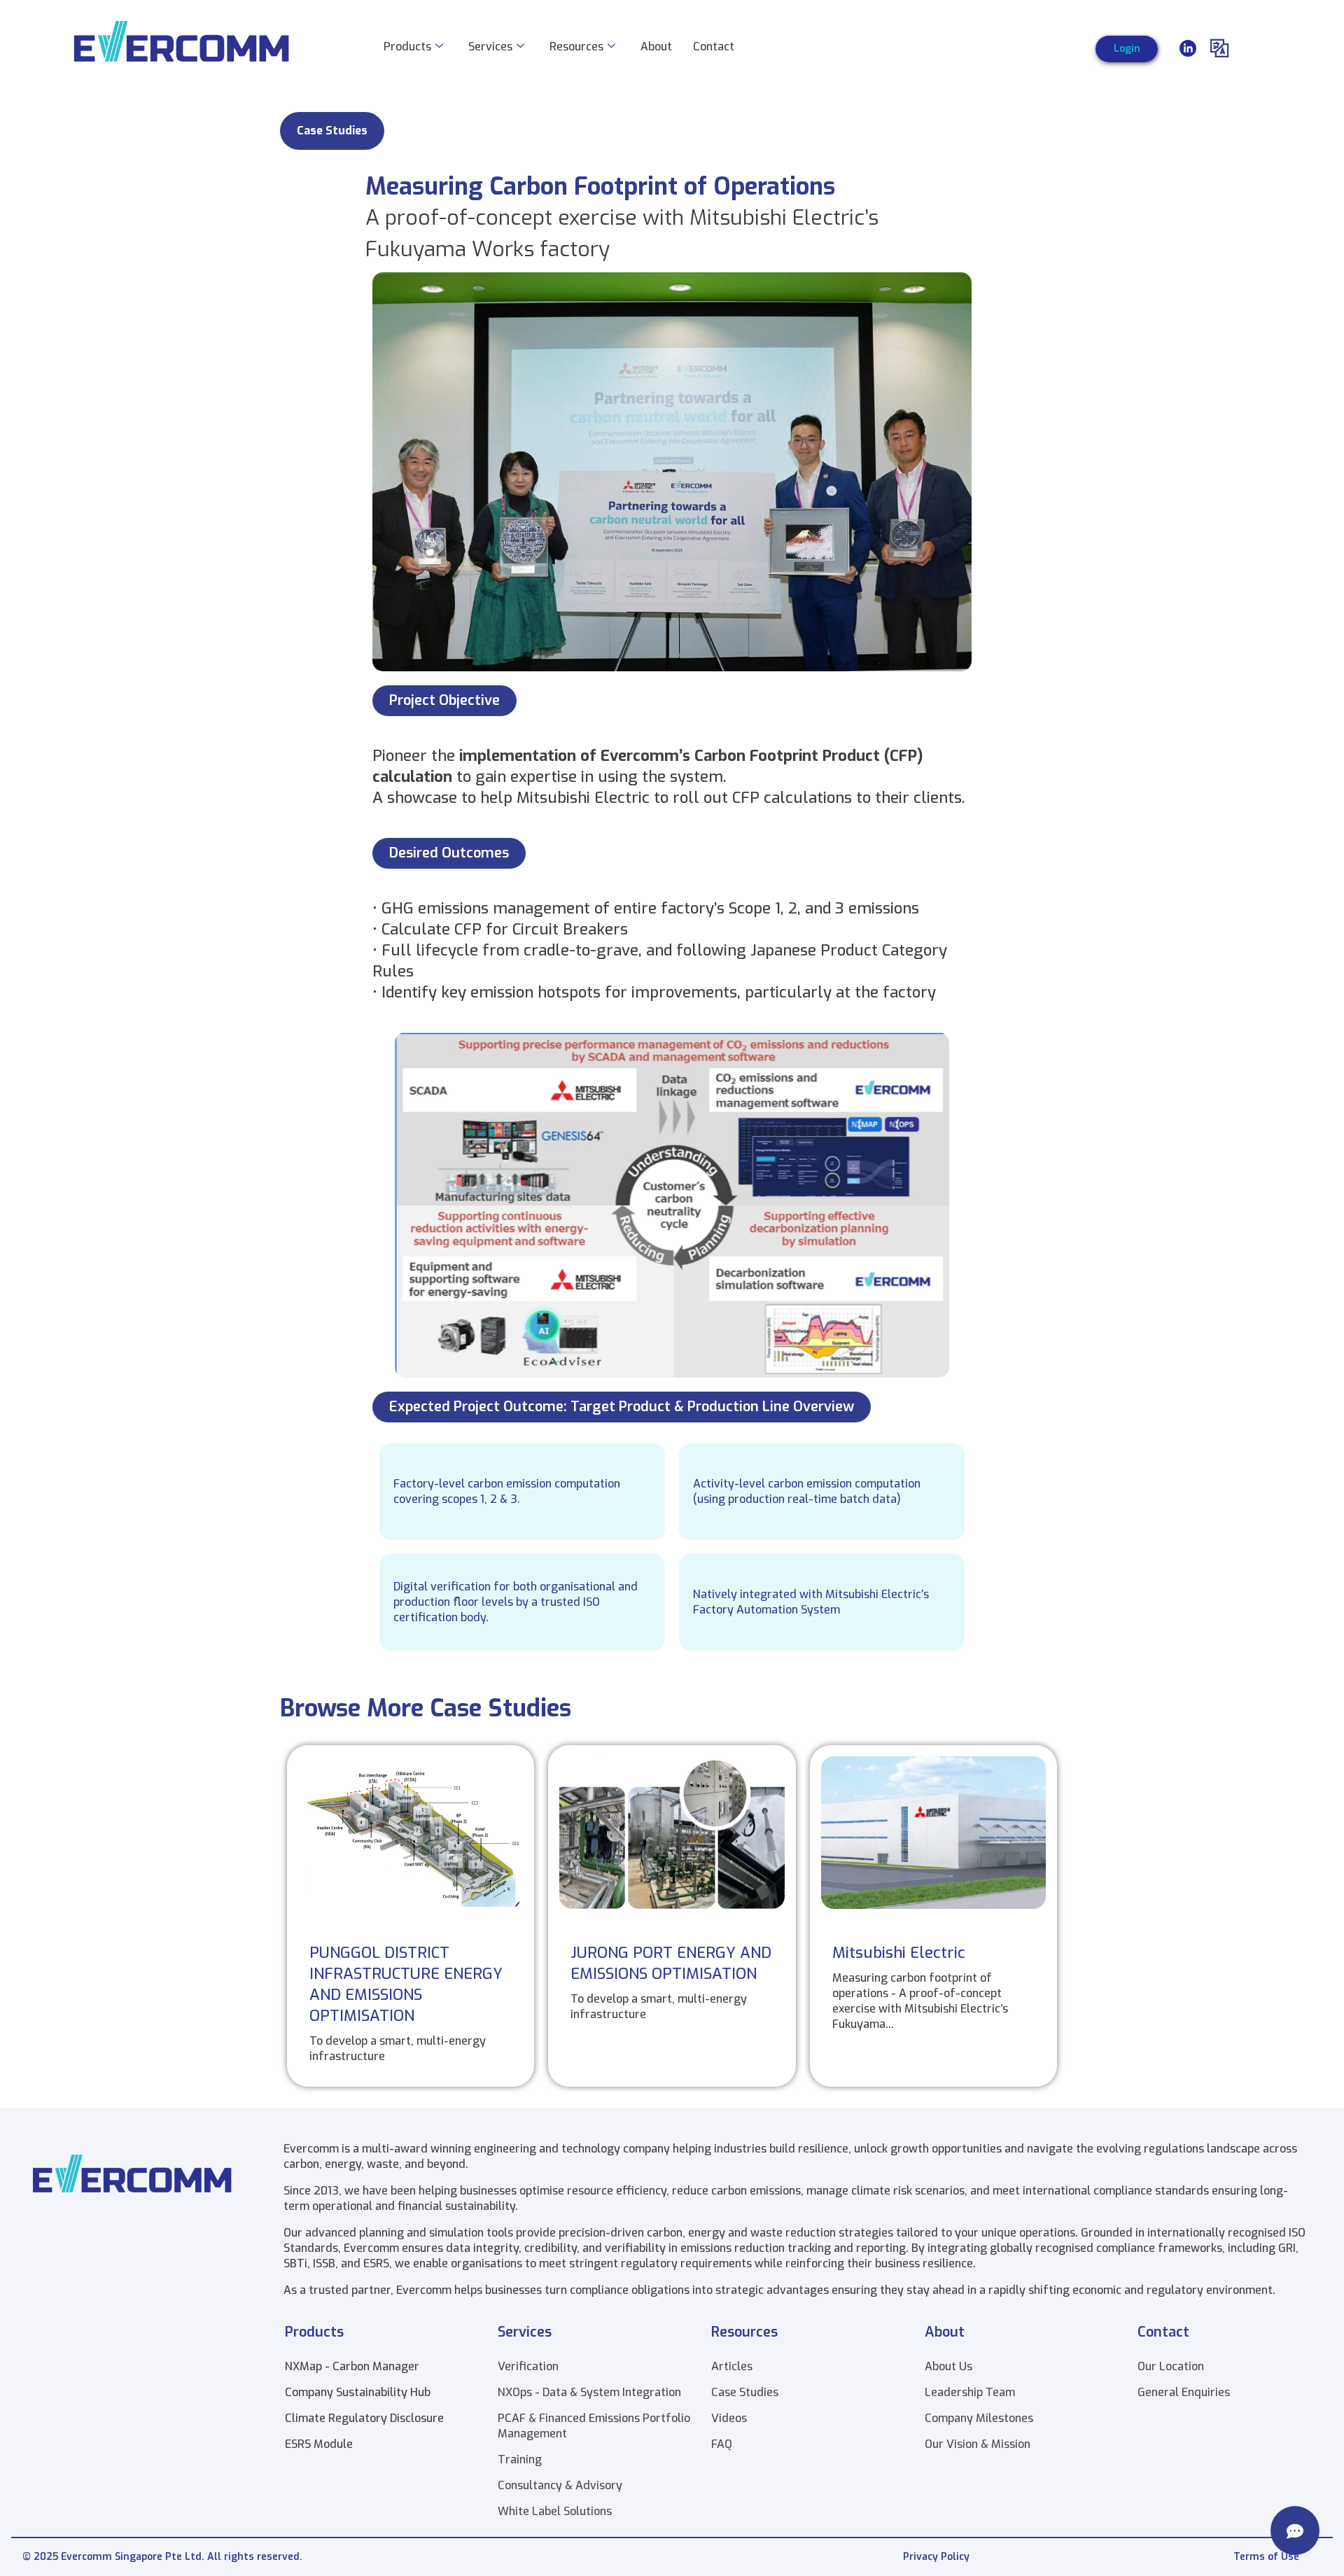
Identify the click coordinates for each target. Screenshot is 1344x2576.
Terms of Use (1266, 2557)
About (656, 47)
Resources (576, 47)
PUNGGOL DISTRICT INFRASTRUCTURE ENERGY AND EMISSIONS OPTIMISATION (406, 1984)
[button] (332, 131)
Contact (714, 47)
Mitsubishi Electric (899, 1953)
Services (490, 47)
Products (407, 47)
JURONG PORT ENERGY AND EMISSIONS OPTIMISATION (671, 1963)
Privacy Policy (936, 2557)
